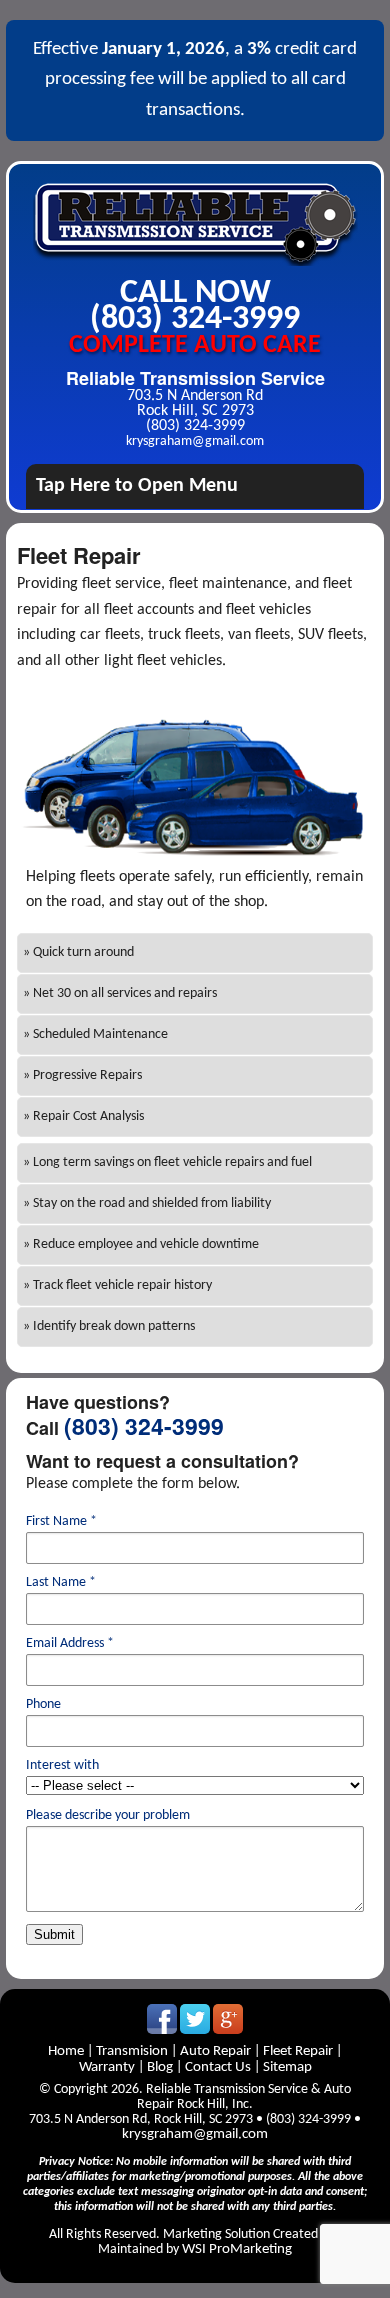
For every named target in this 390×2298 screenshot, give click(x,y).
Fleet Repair (298, 2051)
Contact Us (218, 2067)
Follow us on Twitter (195, 2019)
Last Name (61, 1583)
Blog (160, 2067)
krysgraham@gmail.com (195, 441)
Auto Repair (215, 2051)
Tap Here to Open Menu (137, 486)
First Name (61, 1522)
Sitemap (287, 2067)
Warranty (108, 2067)
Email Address (70, 1644)
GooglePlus (228, 2019)
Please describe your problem (108, 1816)
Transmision (132, 2051)
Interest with (62, 1766)
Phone (43, 1705)
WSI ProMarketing (237, 2249)
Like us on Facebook (162, 2019)
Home (67, 2051)
